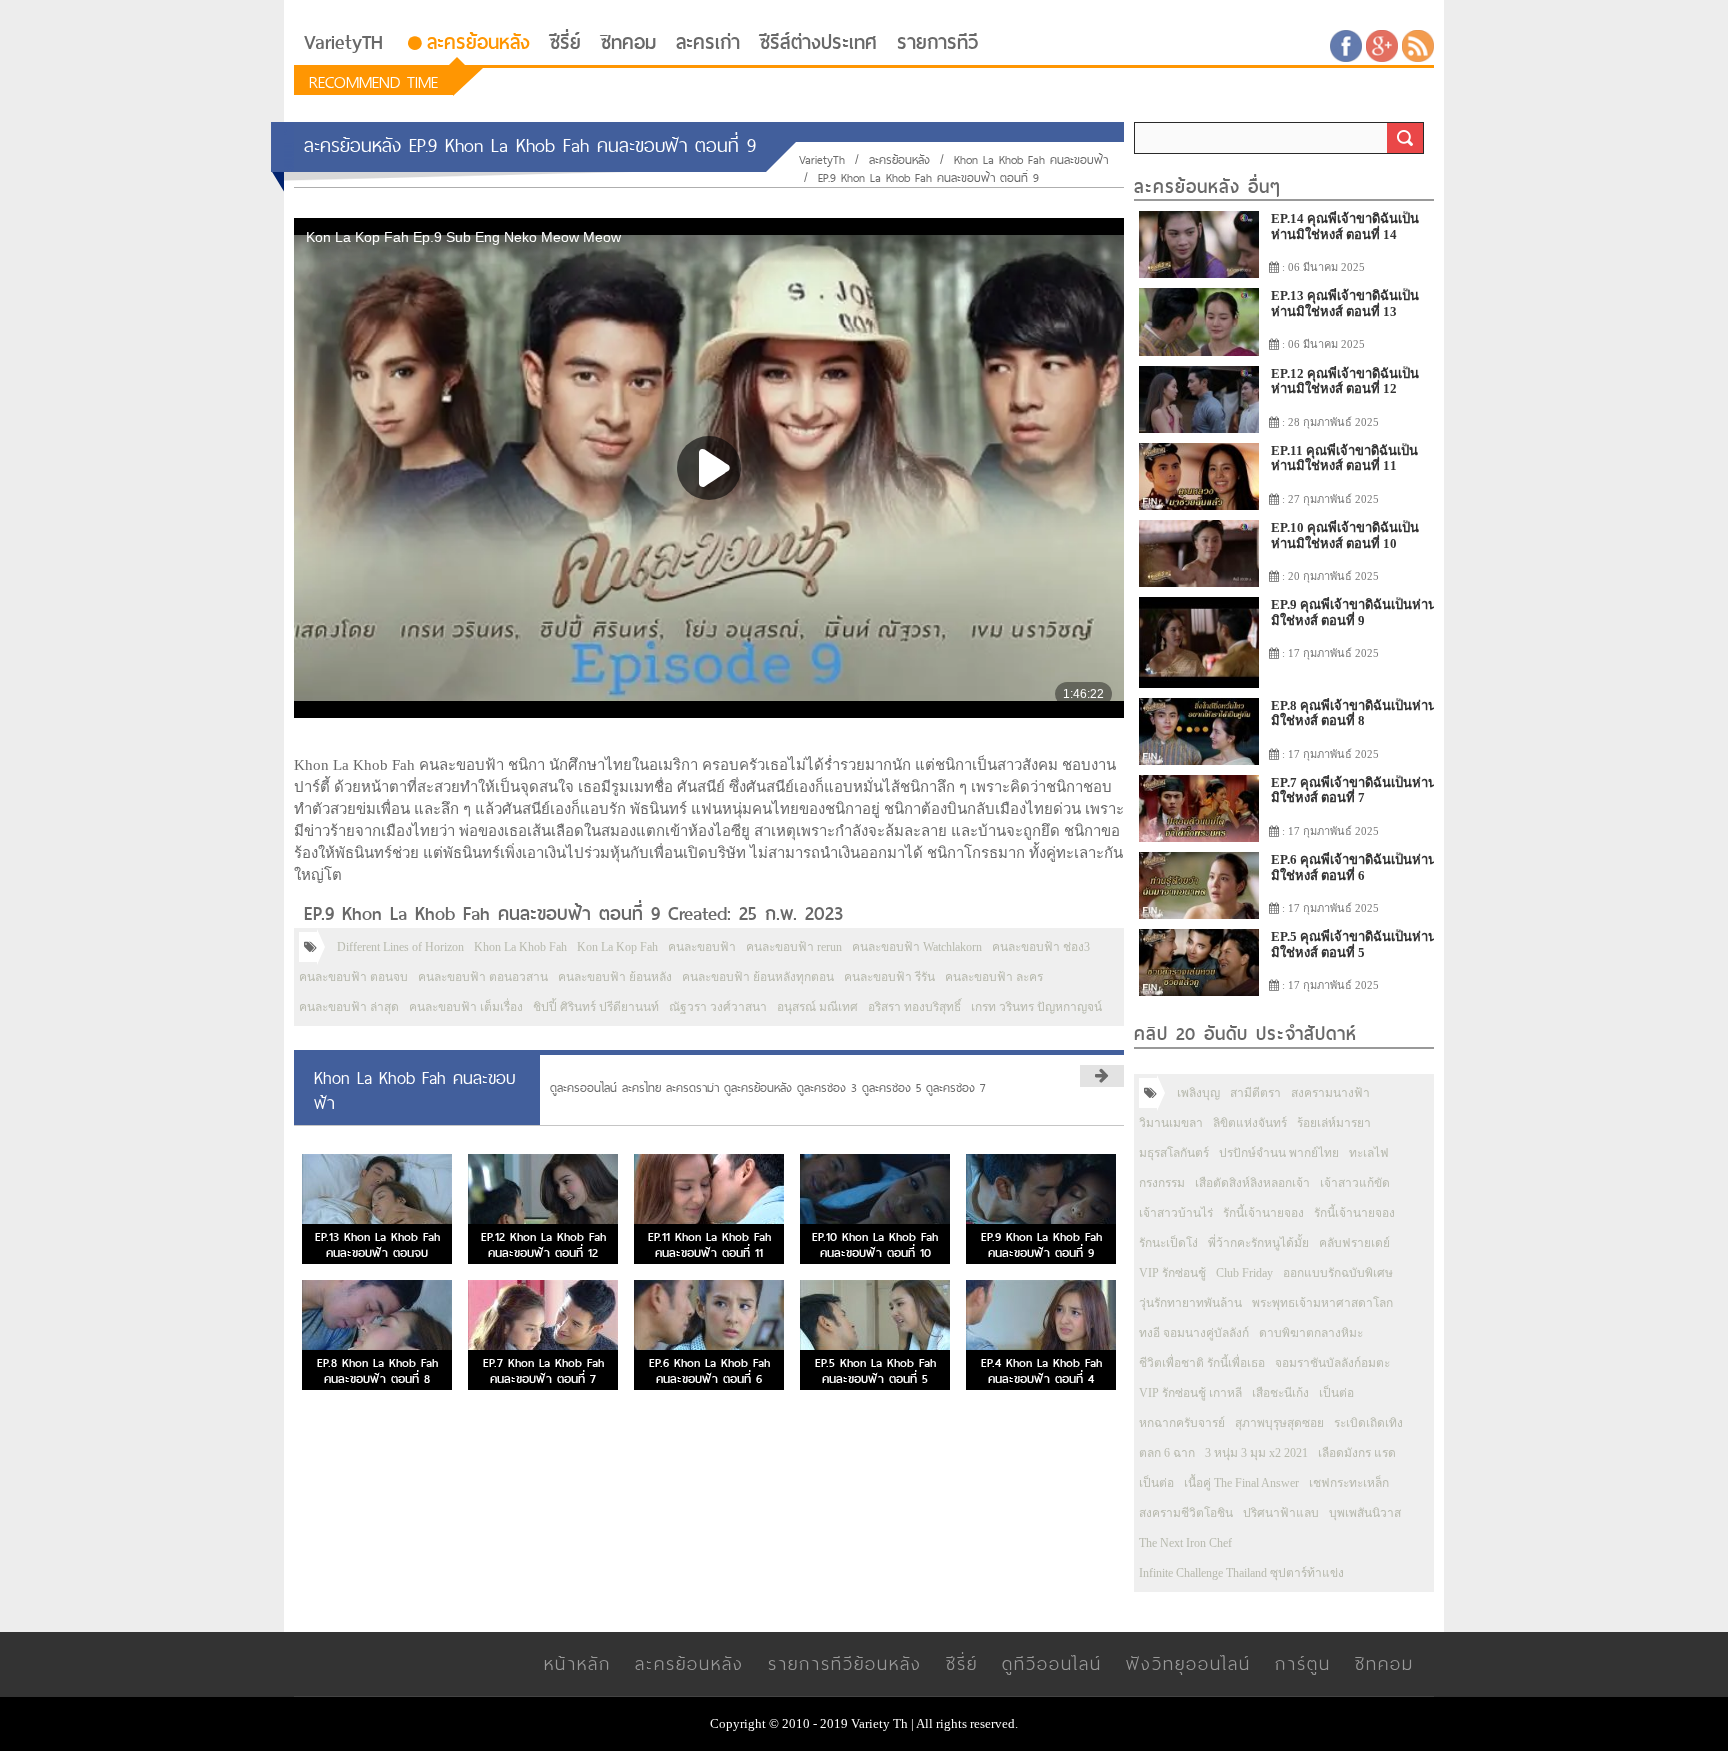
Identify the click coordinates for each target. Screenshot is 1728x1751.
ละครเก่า (708, 42)
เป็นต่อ (1336, 1393)
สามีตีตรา (1255, 1093)
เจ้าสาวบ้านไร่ (1176, 1213)
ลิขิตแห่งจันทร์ (1250, 1123)
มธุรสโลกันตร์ (1174, 1153)
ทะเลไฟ (1369, 1153)
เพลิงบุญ (1198, 1093)
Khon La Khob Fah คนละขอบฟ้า (1031, 160)
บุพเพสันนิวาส (1365, 1513)
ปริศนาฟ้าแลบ (1281, 1513)
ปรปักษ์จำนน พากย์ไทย (1279, 1153)
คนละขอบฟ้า (702, 947)
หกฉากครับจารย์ (1182, 1423)
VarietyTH (343, 42)
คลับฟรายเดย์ (1354, 1243)
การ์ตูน (1303, 1663)
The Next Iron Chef (1185, 1543)
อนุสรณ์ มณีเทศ (817, 1007)
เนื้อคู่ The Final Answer (1241, 1483)
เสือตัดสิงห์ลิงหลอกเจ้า (1252, 1183)
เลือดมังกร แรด (1357, 1453)
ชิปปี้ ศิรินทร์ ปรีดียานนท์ (596, 1007)
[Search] (1405, 138)
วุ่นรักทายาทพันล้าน (1190, 1303)
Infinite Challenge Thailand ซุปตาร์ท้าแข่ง (1241, 1573)
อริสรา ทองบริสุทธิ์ (914, 1007)
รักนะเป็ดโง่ (1168, 1243)
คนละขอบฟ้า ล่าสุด (349, 1007)
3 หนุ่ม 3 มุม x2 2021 (1256, 1453)
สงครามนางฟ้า (1330, 1093)
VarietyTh (822, 160)
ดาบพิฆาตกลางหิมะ (1311, 1333)
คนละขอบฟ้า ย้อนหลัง (615, 977)
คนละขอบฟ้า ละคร (994, 977)
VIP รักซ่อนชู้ (1172, 1273)
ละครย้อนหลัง (478, 42)
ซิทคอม (628, 42)
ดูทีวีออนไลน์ (1052, 1663)
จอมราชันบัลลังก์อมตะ (1332, 1363)
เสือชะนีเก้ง (1280, 1393)
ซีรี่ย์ (565, 42)
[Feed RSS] (1418, 44)
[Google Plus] (1382, 44)
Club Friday (1244, 1273)
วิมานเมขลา (1171, 1123)
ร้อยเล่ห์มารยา (1334, 1123)
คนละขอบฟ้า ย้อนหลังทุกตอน (758, 977)
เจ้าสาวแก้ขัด (1355, 1183)
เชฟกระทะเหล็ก (1349, 1483)
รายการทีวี (937, 42)
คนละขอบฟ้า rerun (794, 947)
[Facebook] (1346, 44)
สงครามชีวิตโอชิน (1186, 1513)
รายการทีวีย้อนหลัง (845, 1663)
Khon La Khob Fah (520, 947)
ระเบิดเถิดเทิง (1368, 1423)
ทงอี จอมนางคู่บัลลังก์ (1194, 1333)
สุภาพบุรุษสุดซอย (1279, 1423)
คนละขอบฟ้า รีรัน (889, 977)
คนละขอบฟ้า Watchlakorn (917, 947)
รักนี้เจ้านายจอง (1263, 1213)
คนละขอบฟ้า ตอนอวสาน (483, 977)
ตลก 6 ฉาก (1167, 1453)
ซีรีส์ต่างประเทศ (818, 42)
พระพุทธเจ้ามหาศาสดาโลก (1322, 1303)
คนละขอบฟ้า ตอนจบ (353, 977)
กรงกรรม (1162, 1183)
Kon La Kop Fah (617, 947)
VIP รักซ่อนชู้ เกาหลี (1190, 1393)
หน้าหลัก (577, 1663)
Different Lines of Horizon (400, 947)
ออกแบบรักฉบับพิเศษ (1338, 1273)
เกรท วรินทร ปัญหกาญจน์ (1036, 1007)
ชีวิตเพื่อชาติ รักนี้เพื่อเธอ (1202, 1363)
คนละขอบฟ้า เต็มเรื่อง (466, 1007)
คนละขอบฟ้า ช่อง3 (1041, 947)
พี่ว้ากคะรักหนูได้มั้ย (1258, 1243)
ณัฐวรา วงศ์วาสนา (718, 1007)
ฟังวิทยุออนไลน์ (1188, 1663)
